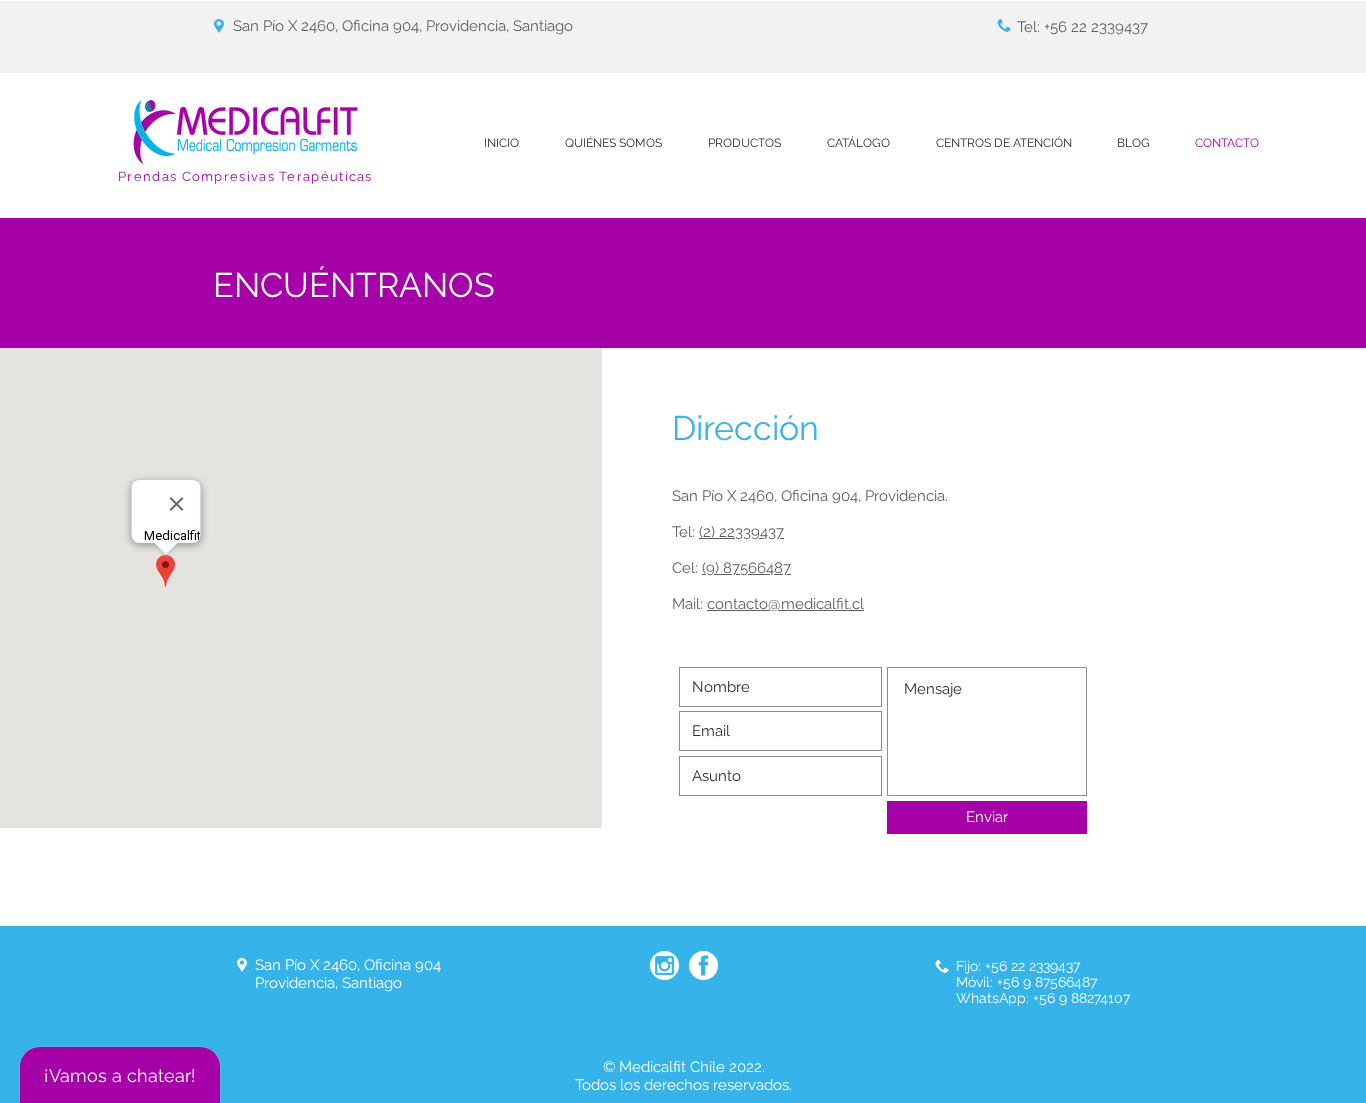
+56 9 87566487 (1047, 982)
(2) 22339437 (741, 532)
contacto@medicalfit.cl (785, 604)
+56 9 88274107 (1079, 998)
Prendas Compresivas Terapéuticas (245, 176)
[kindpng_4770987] (664, 965)
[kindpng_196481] (703, 965)
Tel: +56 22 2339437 (1082, 27)
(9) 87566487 (746, 568)
